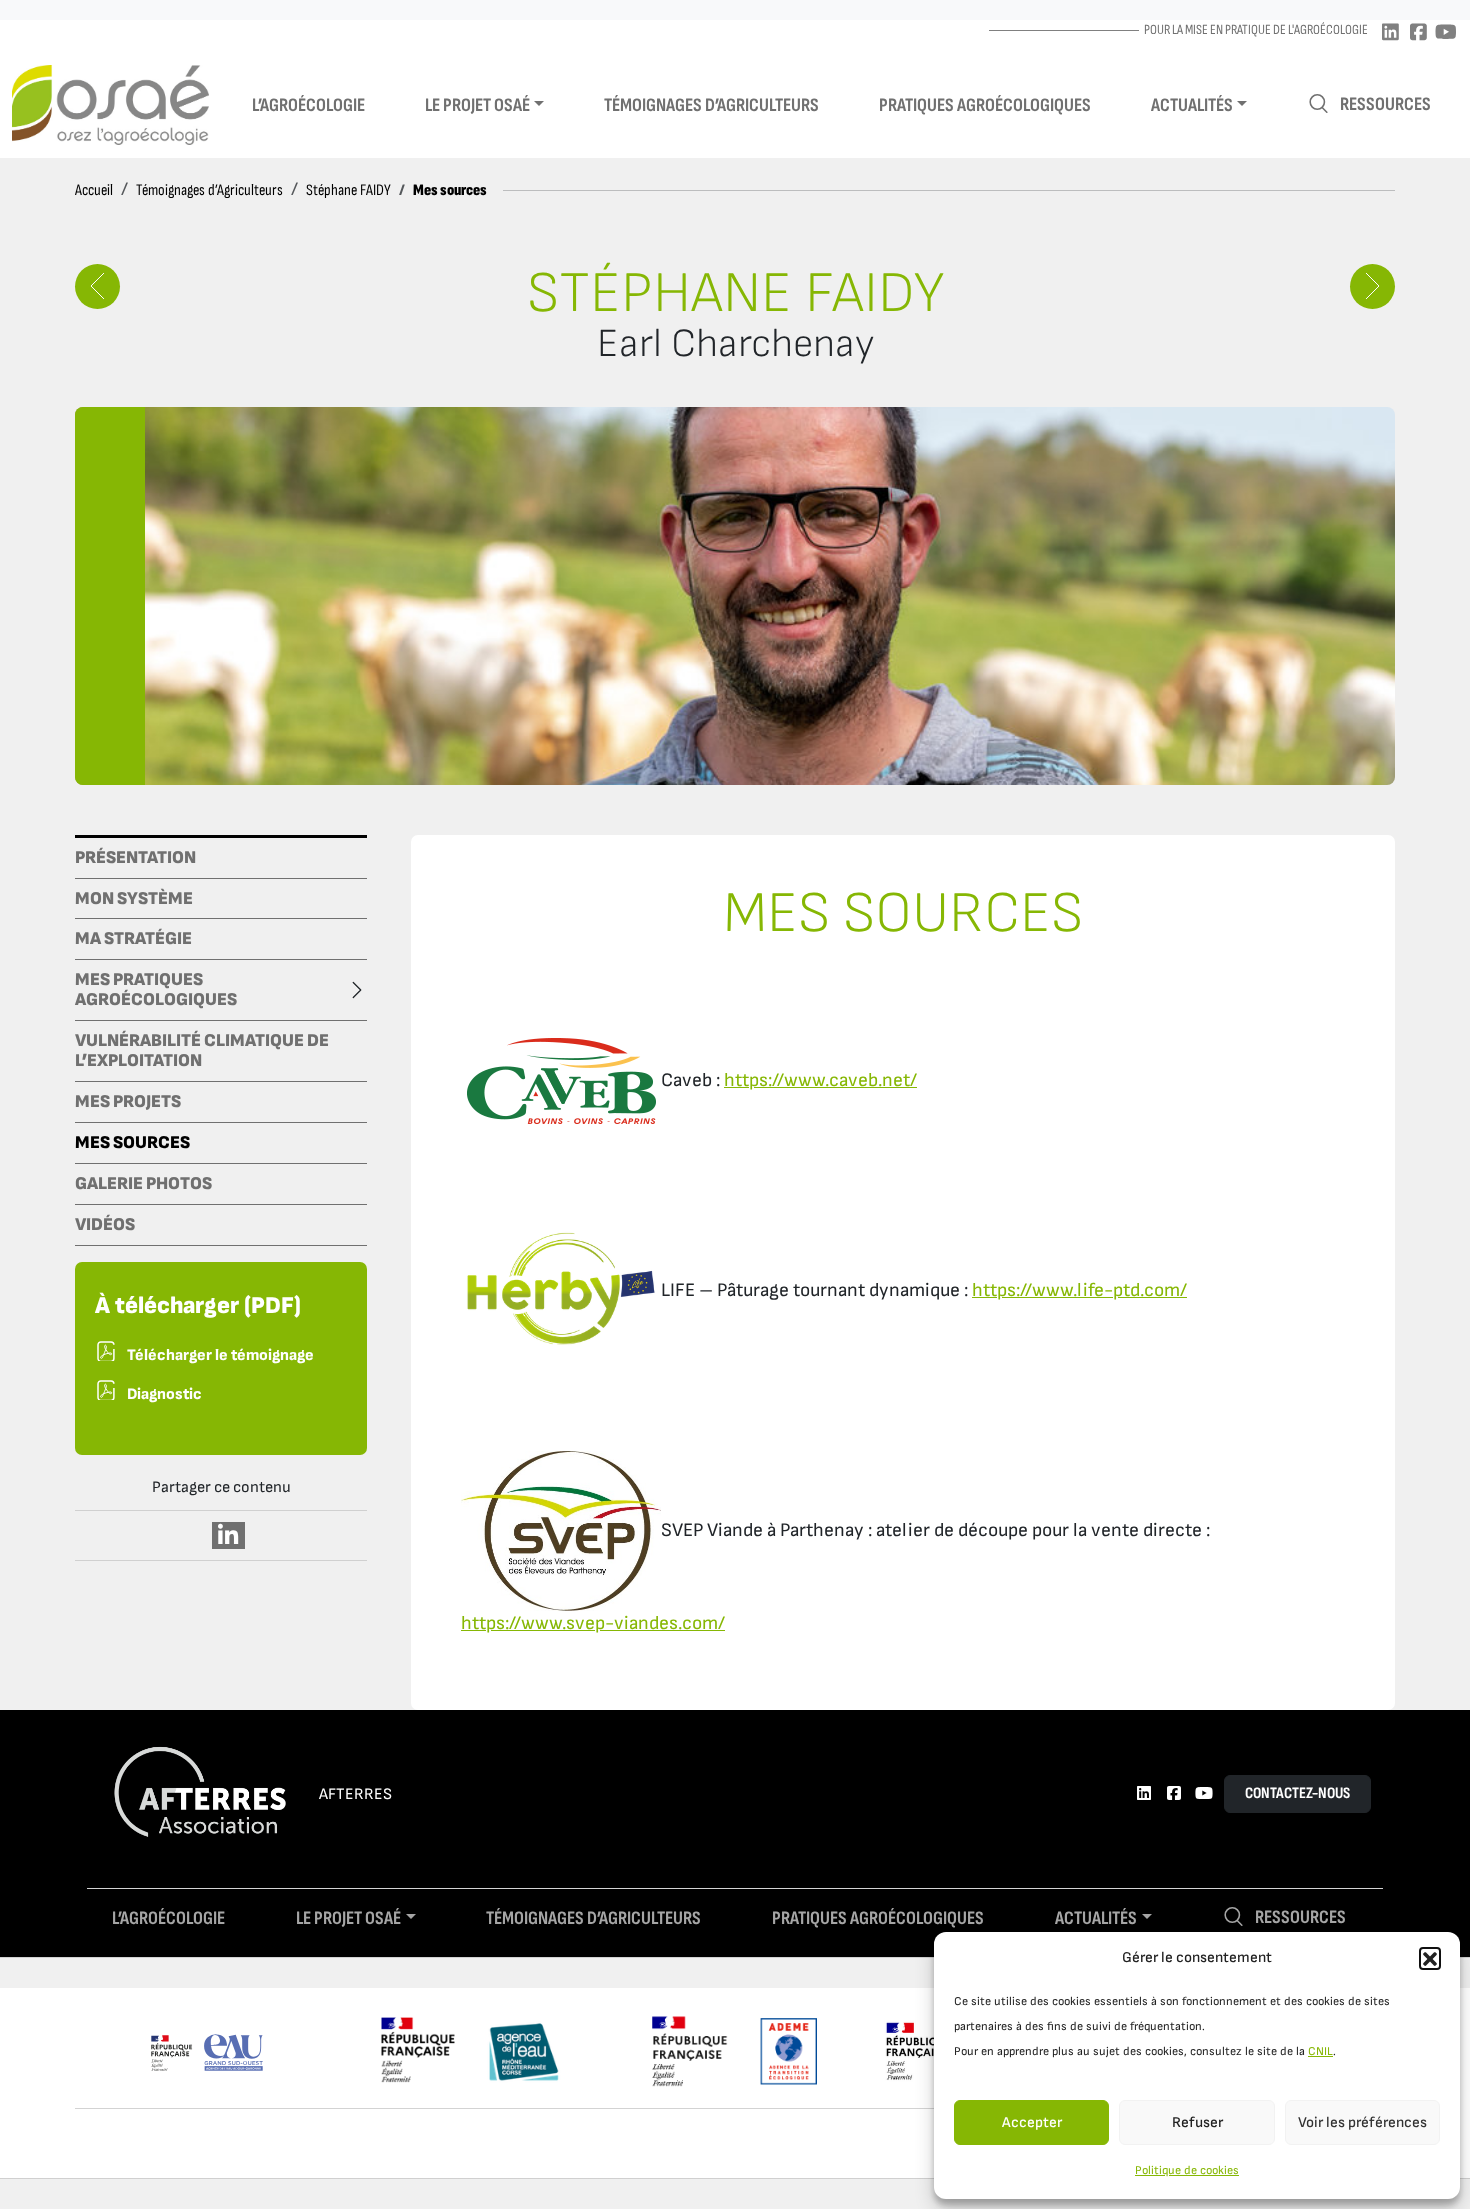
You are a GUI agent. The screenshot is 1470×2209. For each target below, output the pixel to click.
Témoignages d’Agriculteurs (209, 190)
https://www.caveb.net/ (820, 1080)
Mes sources (132, 1143)
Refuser (1197, 2122)
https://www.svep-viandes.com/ (593, 1623)
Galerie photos (143, 1184)
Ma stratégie (133, 939)
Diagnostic (164, 1394)
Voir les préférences (1362, 2122)
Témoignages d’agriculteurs (711, 105)
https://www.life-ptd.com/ (1079, 1290)
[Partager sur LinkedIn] (228, 1535)
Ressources (1385, 104)
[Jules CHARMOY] (1372, 286)
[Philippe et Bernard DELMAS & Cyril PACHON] (97, 286)
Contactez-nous (1297, 1793)
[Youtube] (1446, 33)
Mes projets (128, 1102)
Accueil (94, 190)
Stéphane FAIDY (348, 190)
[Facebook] (1418, 33)
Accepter (1032, 2122)
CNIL (1320, 2051)
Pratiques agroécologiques (985, 105)
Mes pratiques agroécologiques (156, 990)
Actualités (1192, 105)
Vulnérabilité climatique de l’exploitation (202, 1051)
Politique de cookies (1187, 2170)
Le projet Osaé (477, 105)
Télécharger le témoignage (220, 1355)
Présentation (135, 858)
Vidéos (105, 1225)
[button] (1430, 1958)
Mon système (134, 899)
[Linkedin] (1390, 33)
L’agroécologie (308, 105)
